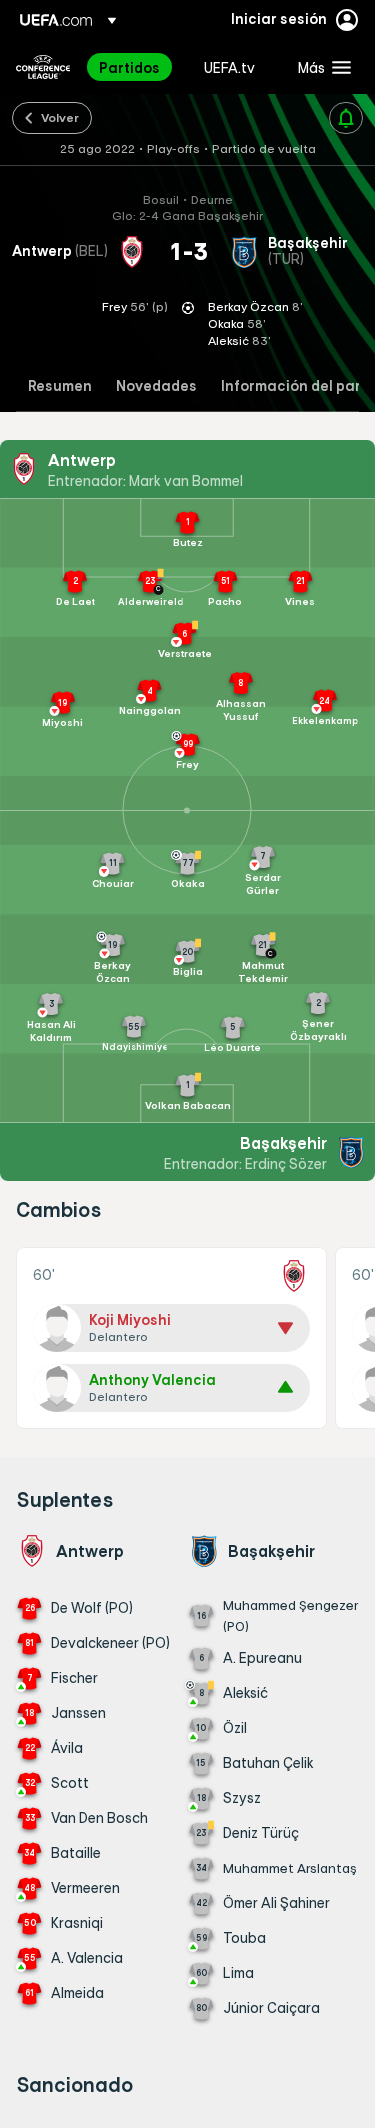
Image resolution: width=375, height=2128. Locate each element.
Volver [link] (60, 117)
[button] (320, 67)
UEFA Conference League (43, 67)
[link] (129, 67)
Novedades (156, 386)
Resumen (60, 386)
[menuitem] (134, 67)
